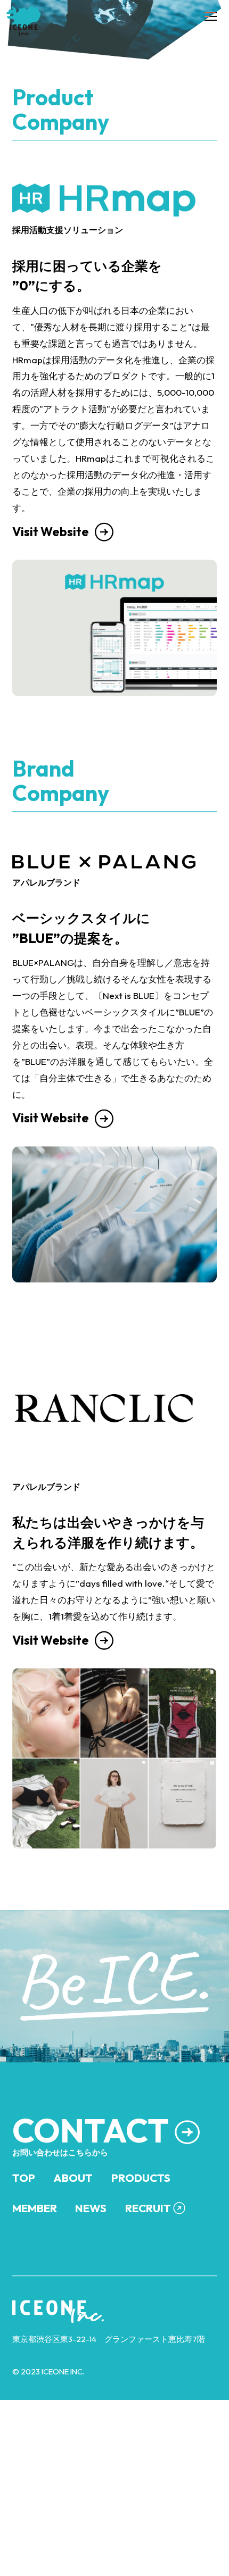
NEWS (91, 2256)
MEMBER (35, 2256)
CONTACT (91, 2178)
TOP (24, 2226)
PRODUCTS (141, 2226)
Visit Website (51, 580)
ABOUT (73, 2226)
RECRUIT (148, 2256)
